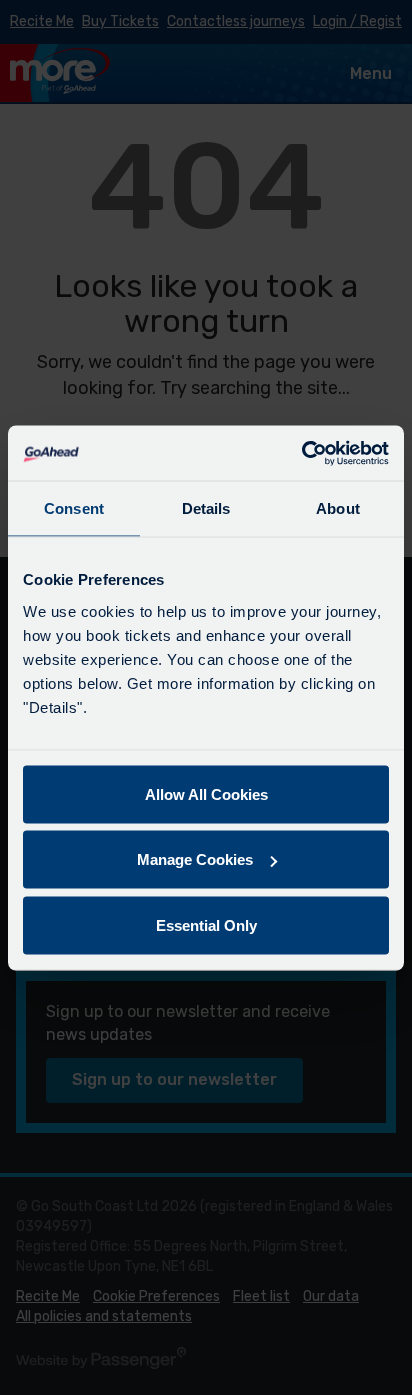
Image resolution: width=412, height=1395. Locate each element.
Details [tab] (206, 508)
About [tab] (338, 508)
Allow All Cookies (206, 793)
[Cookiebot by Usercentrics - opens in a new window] (301, 453)
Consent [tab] (74, 508)
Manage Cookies (195, 859)
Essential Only (206, 924)
